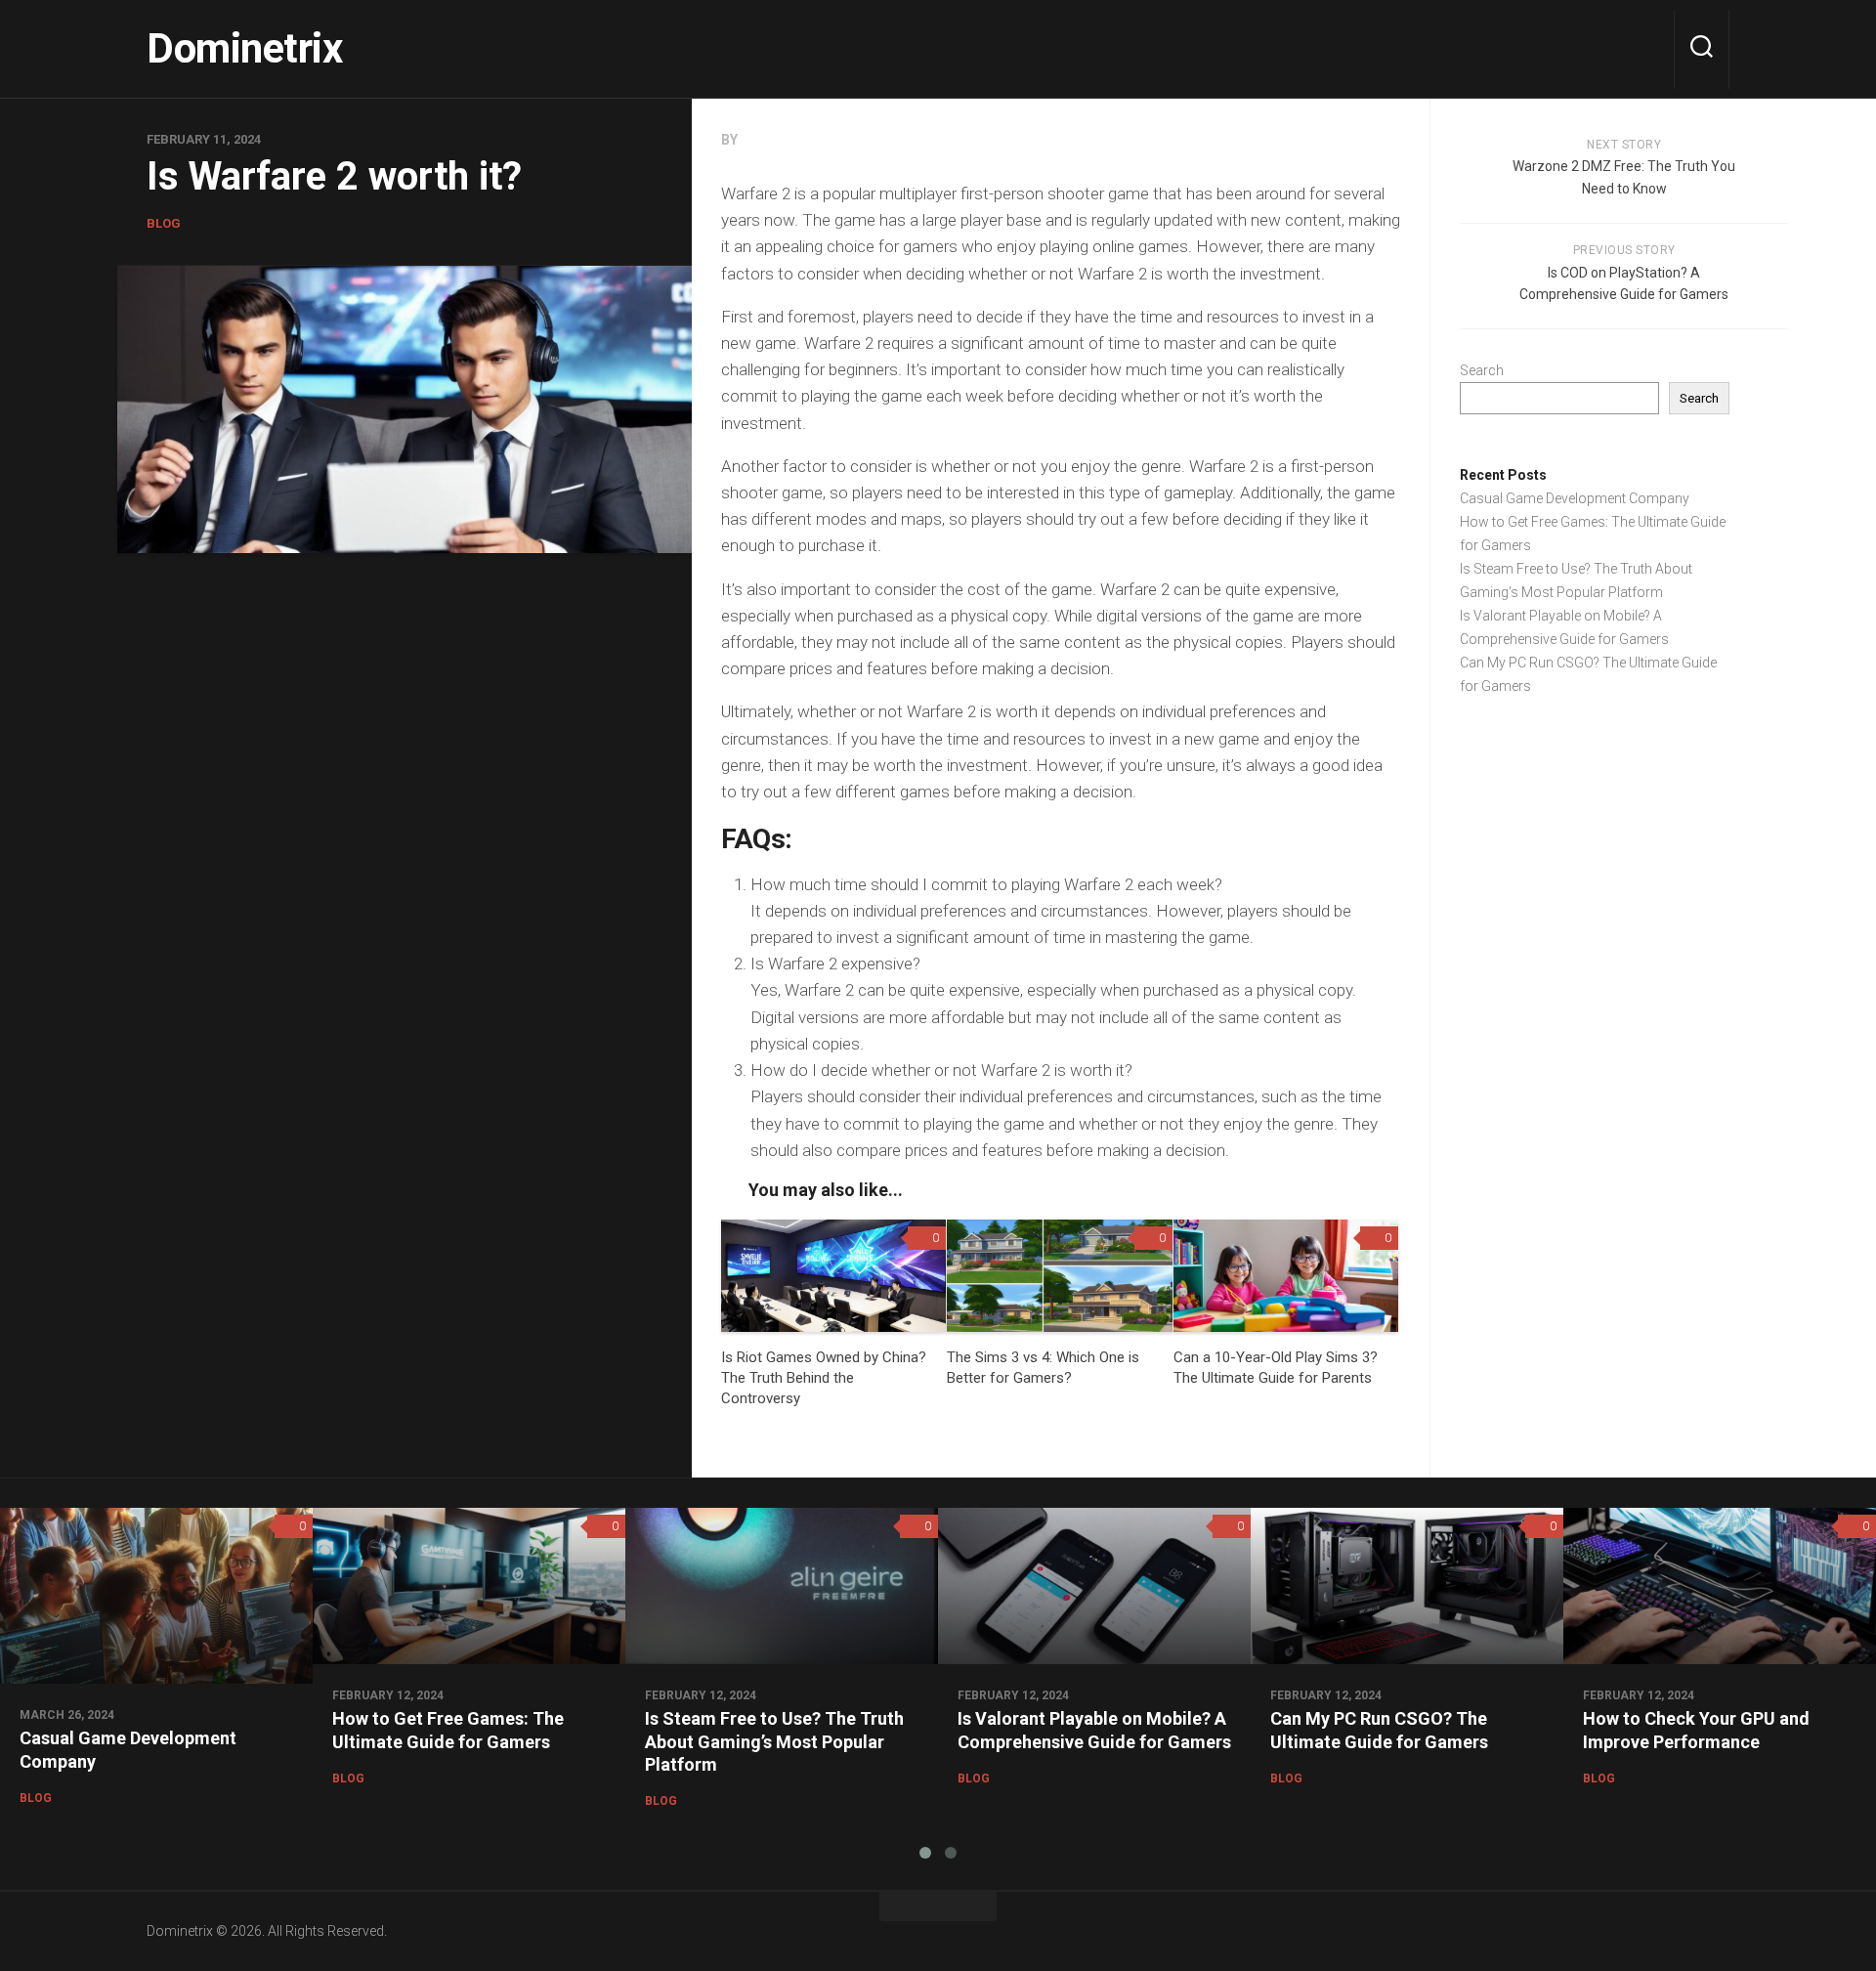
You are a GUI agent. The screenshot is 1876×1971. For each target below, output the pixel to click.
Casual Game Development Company (1575, 498)
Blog (164, 223)
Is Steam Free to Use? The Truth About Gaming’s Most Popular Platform (774, 1741)
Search (1482, 370)
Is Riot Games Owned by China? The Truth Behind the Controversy (824, 1378)
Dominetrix (244, 48)
